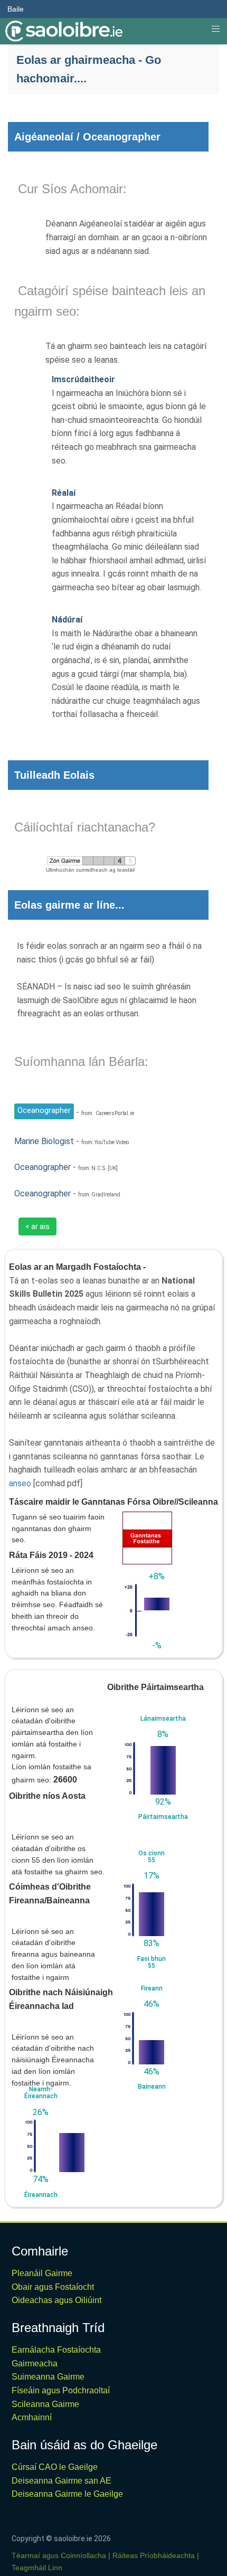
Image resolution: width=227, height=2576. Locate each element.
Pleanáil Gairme (42, 2273)
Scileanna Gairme (45, 2404)
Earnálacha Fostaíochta (56, 2350)
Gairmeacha (35, 2363)
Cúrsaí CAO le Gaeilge (55, 2467)
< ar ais (37, 1226)
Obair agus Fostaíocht (53, 2287)
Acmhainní (32, 2417)
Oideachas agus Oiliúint (56, 2300)
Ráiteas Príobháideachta (154, 2555)
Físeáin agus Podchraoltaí (61, 2390)
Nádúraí (67, 620)
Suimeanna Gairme (48, 2377)
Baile (16, 9)
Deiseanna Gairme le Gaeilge (67, 2494)
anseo (20, 1483)
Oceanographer (44, 1110)
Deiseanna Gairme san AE (62, 2481)
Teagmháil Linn (37, 2568)
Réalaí (64, 493)
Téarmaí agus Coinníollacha (59, 2555)
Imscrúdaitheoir (83, 379)
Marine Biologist (44, 1141)
